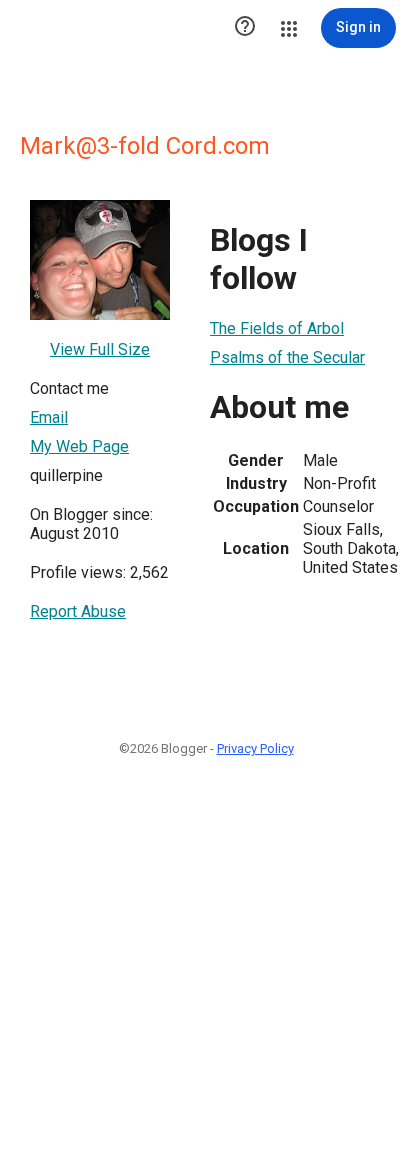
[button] (245, 28)
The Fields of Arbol (277, 328)
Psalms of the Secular (287, 357)
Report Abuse (78, 611)
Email (49, 417)
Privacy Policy (255, 748)
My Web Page (79, 446)
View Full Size (100, 349)
